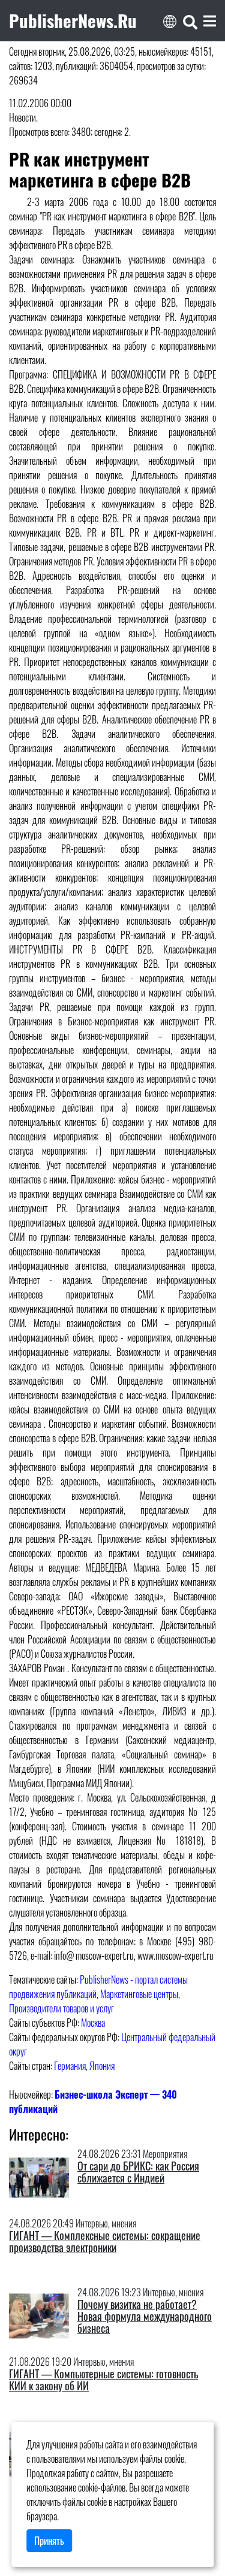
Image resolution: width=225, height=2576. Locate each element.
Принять (49, 2541)
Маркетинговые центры (139, 1994)
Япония (102, 2066)
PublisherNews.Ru (73, 20)
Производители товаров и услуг (61, 2008)
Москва (93, 2023)
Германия (70, 2066)
